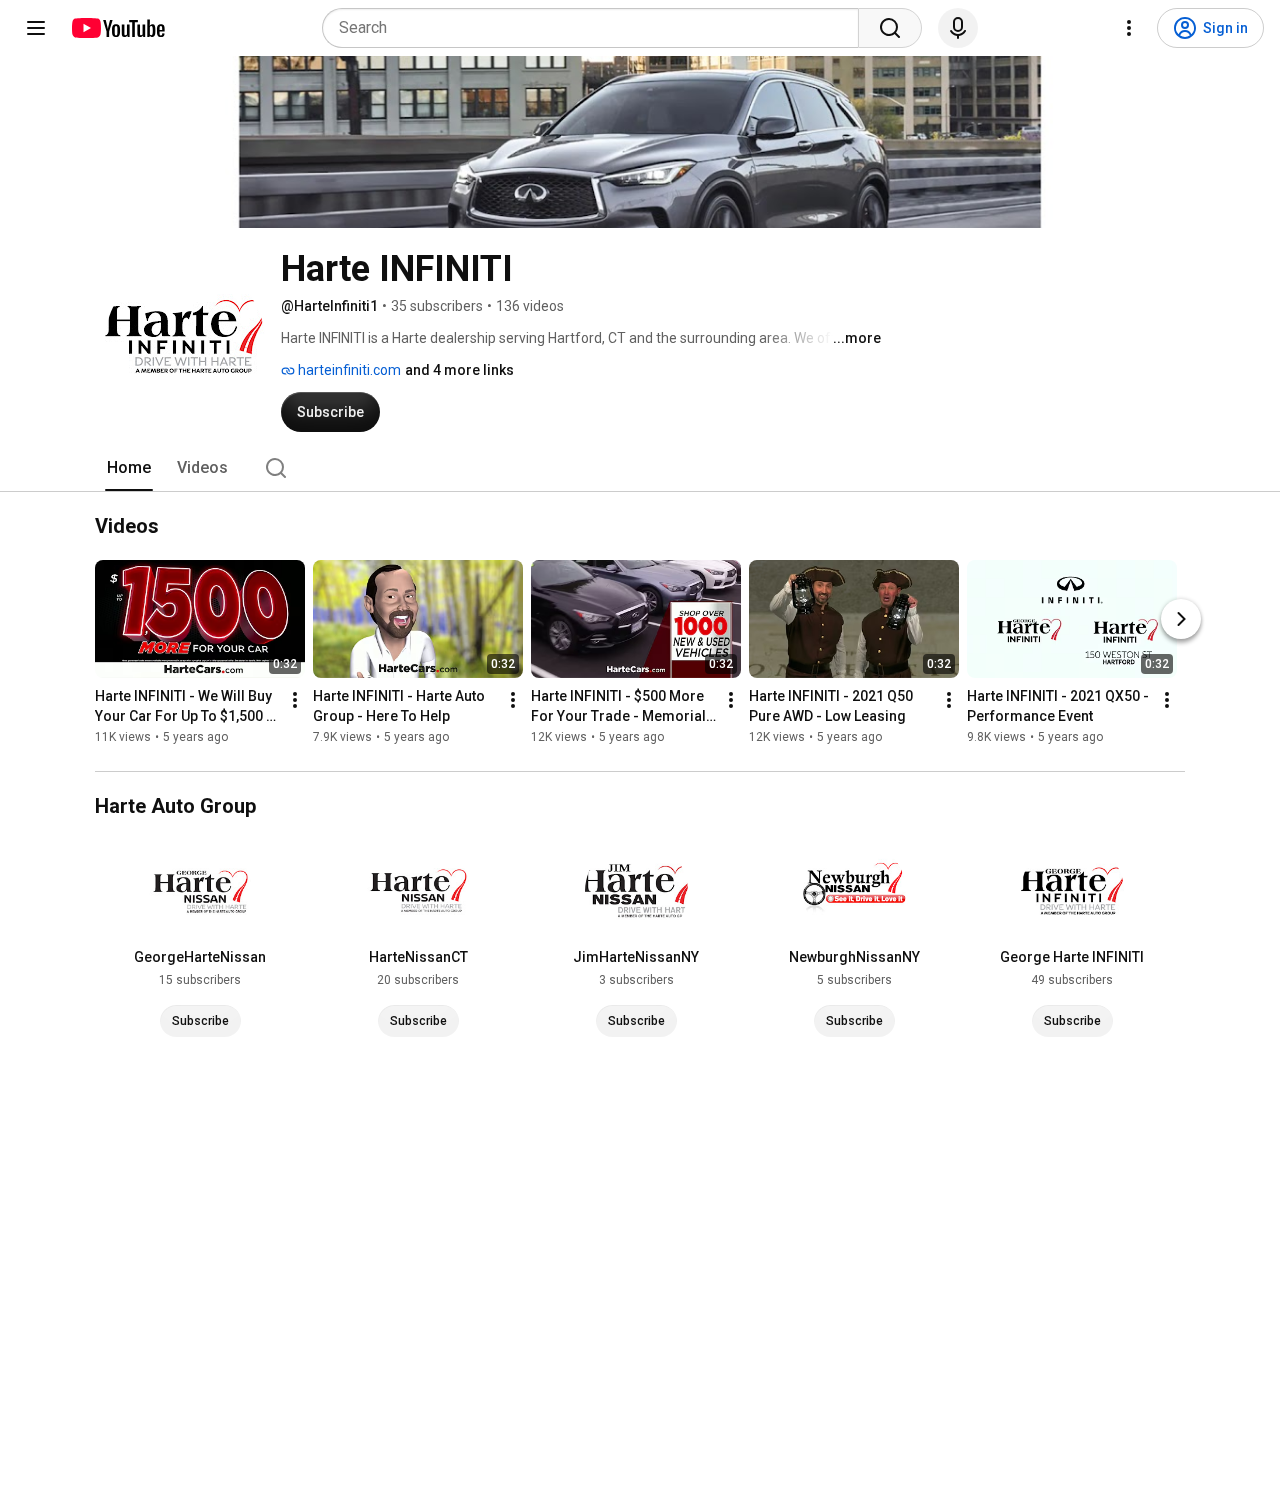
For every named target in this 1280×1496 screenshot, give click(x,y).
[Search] (890, 28)
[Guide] (36, 28)
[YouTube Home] (117, 28)
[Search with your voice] (958, 28)
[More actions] (295, 701)
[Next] (1181, 620)
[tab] (129, 468)
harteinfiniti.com (348, 370)
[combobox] (596, 28)
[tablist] (640, 468)
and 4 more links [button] (459, 370)
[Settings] (1129, 28)
